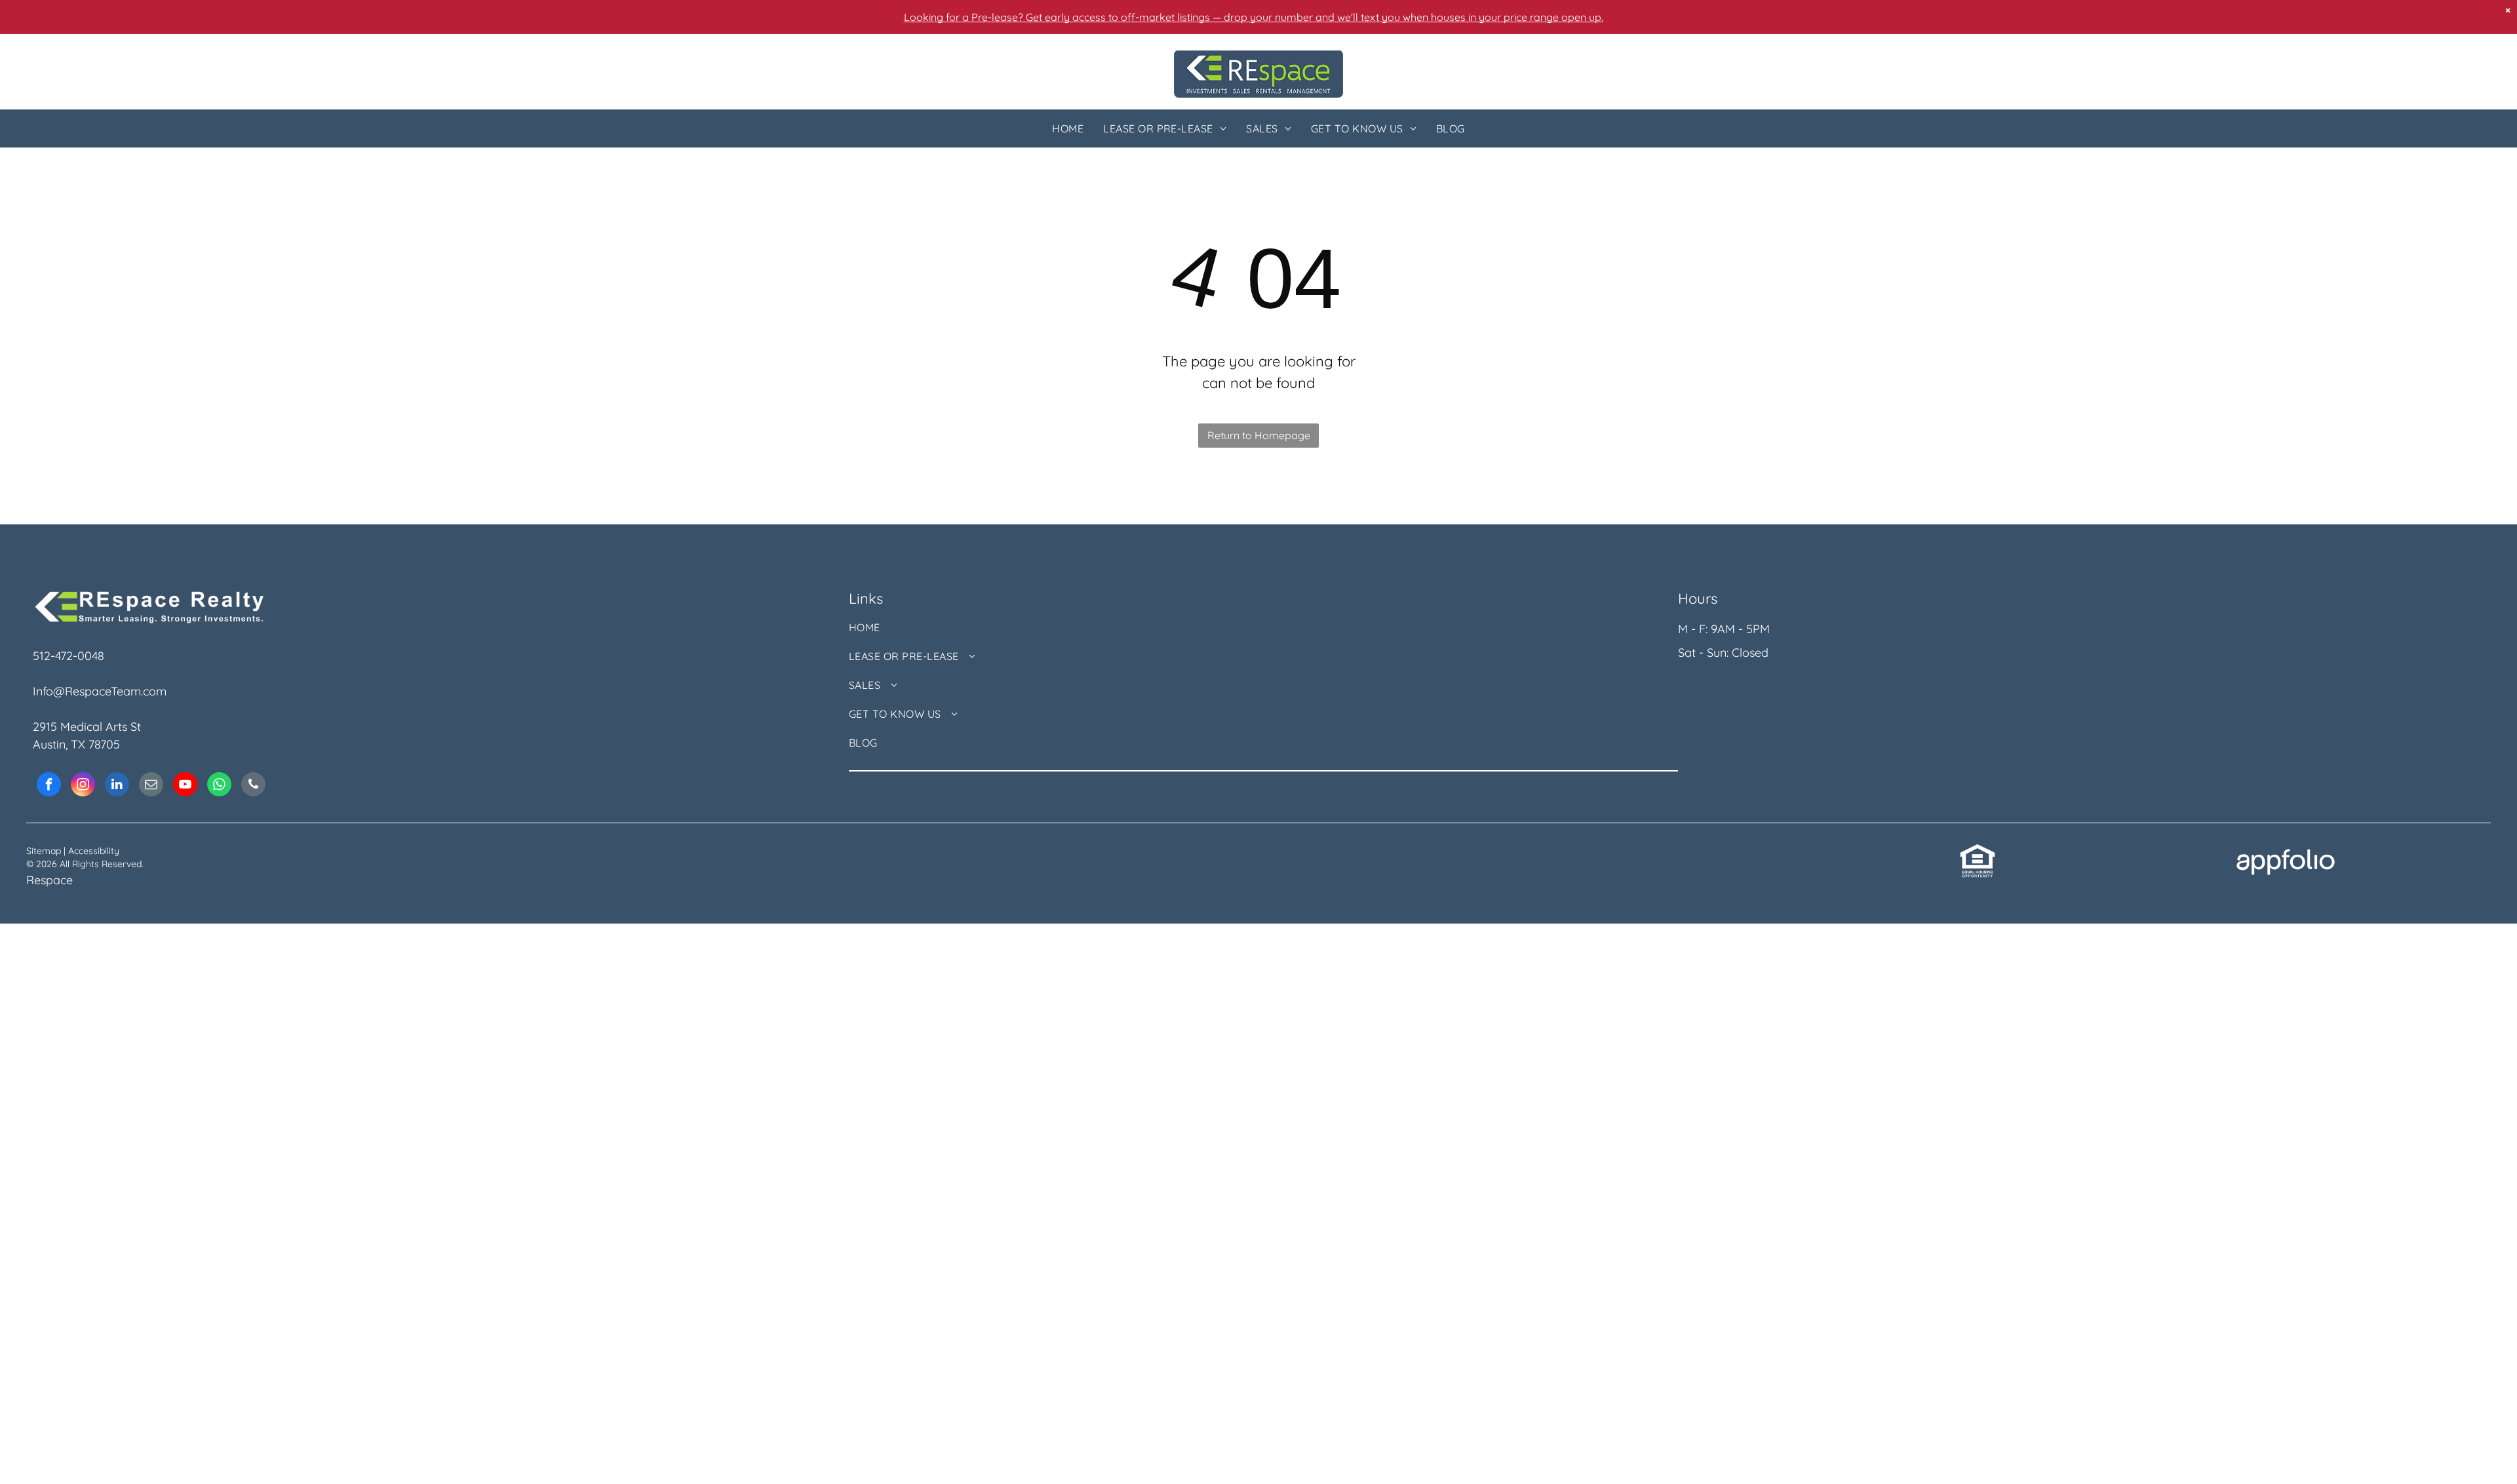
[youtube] (185, 786)
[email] (151, 786)
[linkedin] (117, 786)
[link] (1978, 852)
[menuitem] (1068, 128)
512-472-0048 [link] (68, 656)
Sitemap (44, 851)
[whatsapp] (219, 786)
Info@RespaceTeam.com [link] (100, 691)
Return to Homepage (1259, 435)
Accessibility (94, 851)
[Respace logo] (1258, 59)
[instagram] (83, 786)
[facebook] (49, 786)
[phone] (253, 786)
